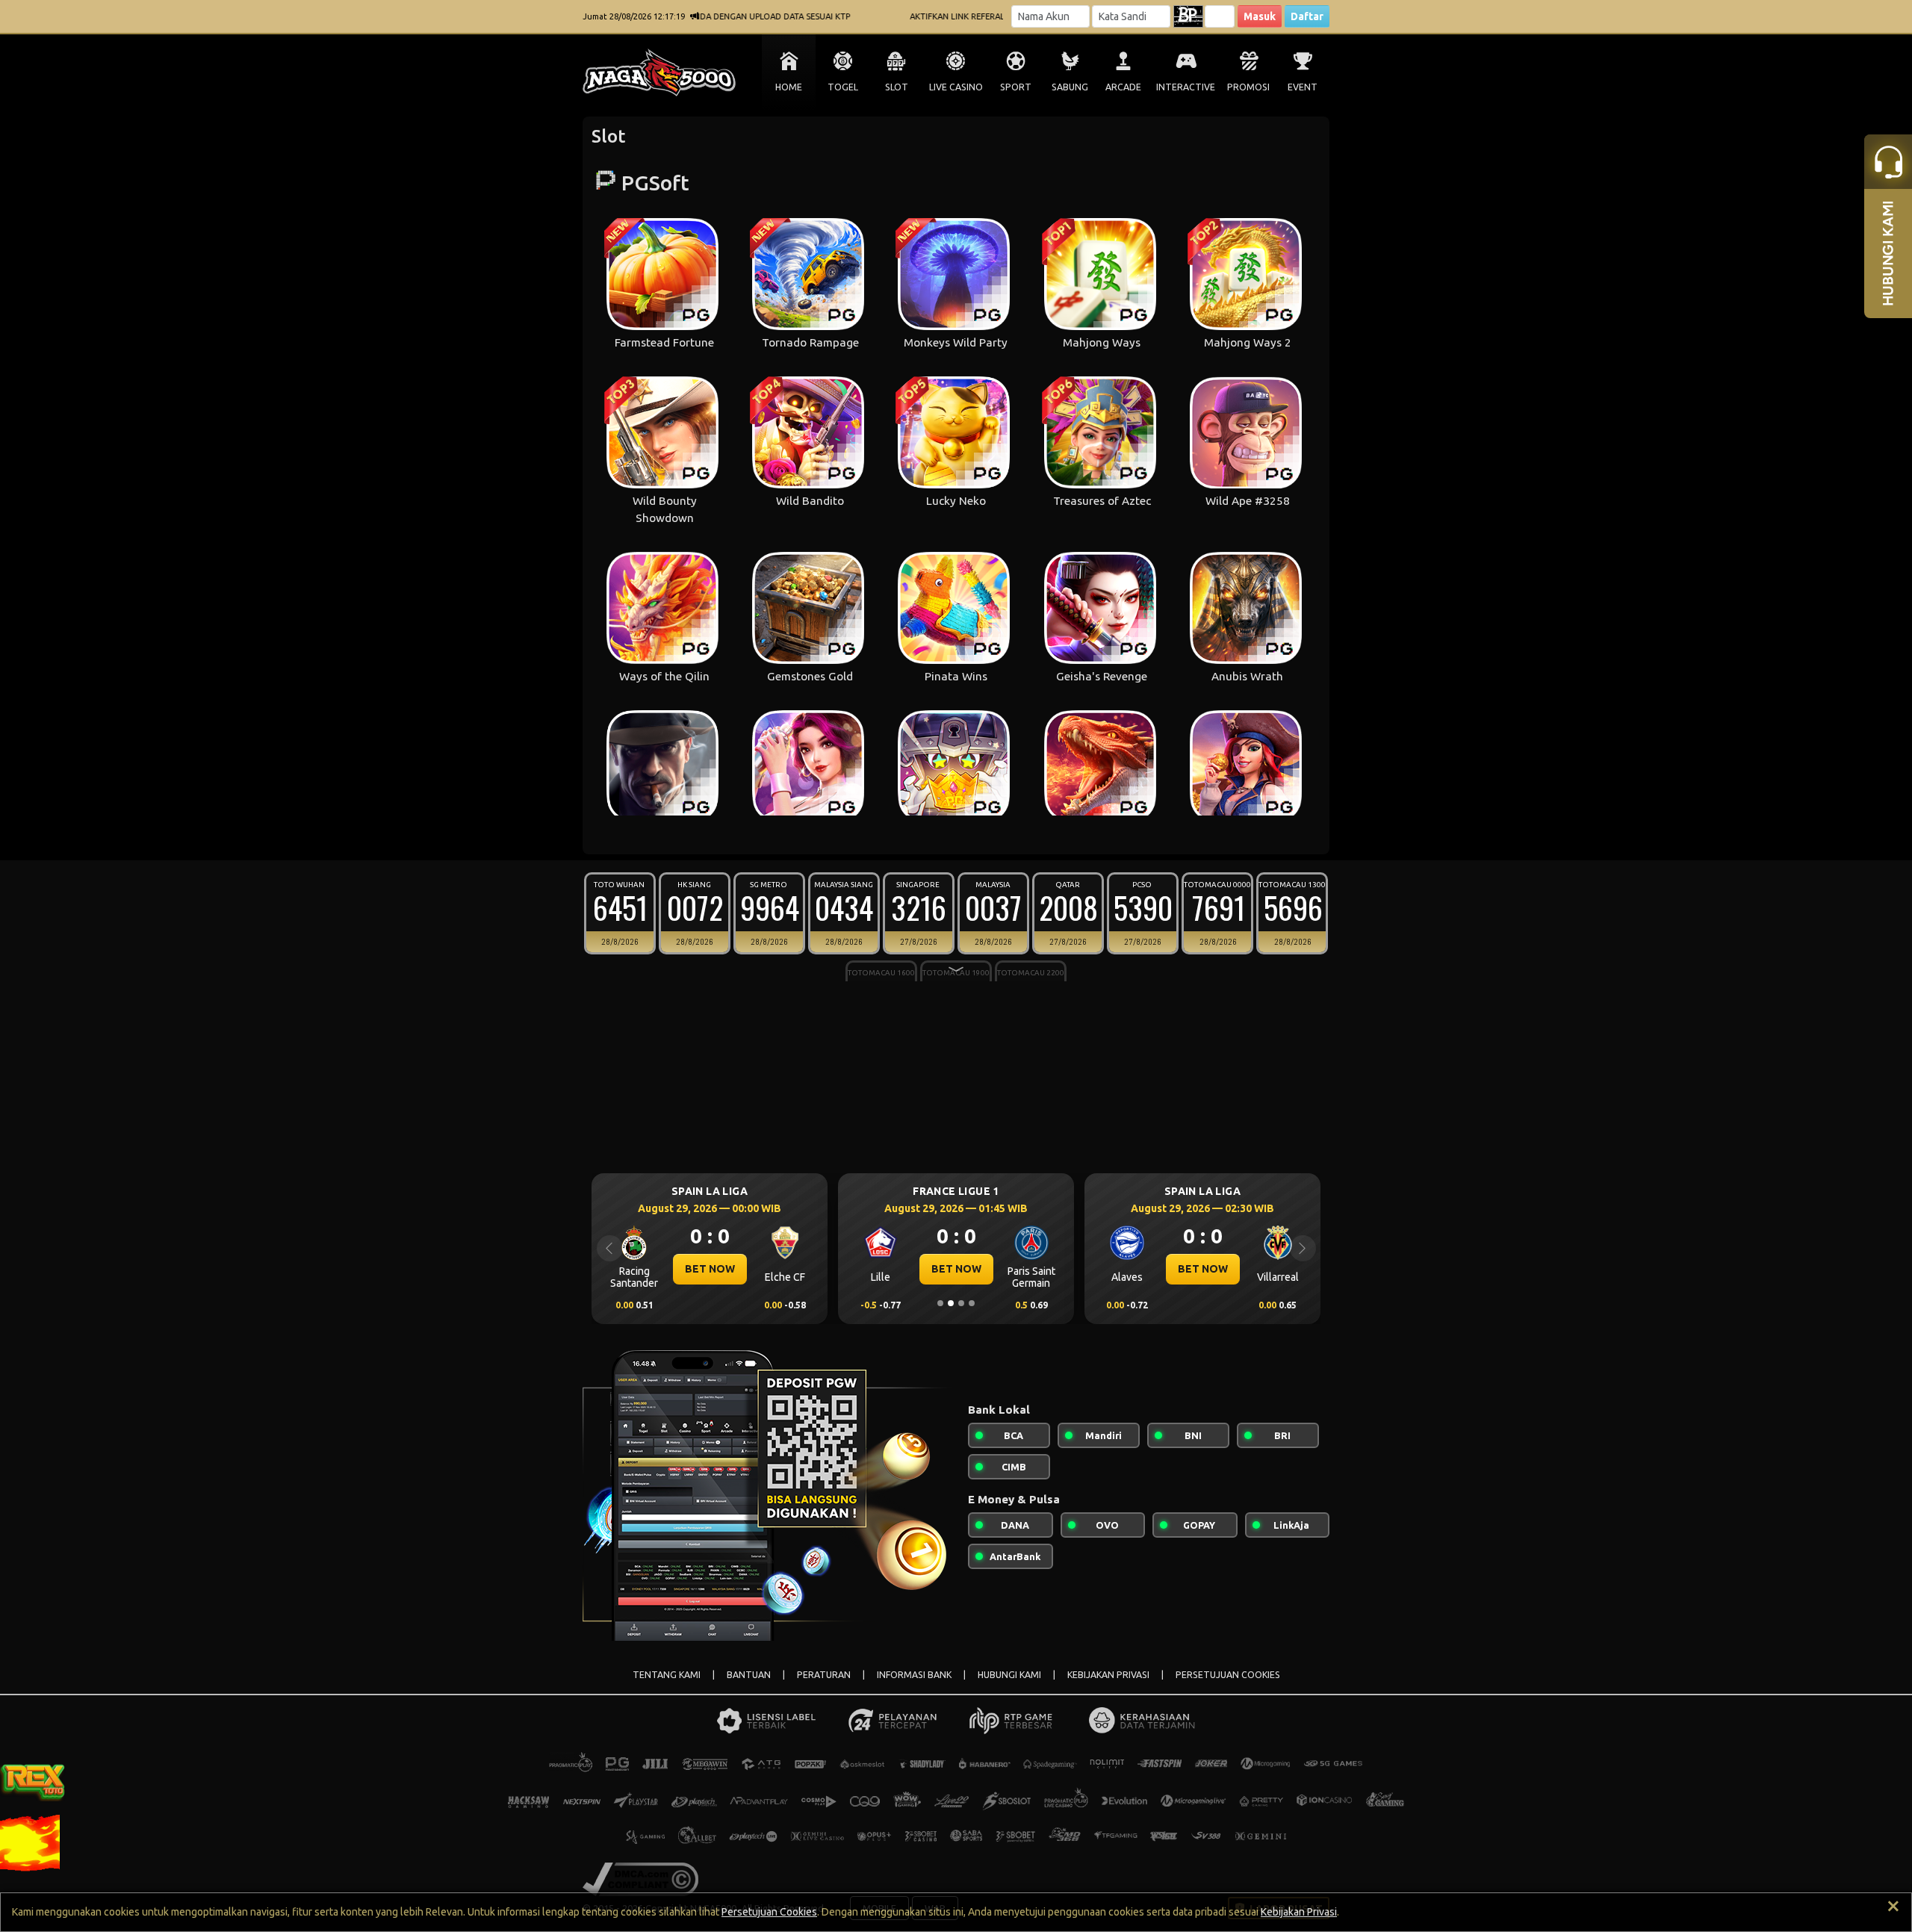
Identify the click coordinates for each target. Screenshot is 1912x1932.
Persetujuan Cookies (769, 1912)
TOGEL (843, 87)
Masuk (1260, 16)
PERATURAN (824, 1675)
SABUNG (1070, 87)
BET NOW (711, 1269)
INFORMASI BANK (914, 1675)
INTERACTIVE (1186, 87)
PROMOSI (1248, 87)
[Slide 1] (940, 1303)
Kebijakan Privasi (1299, 1912)
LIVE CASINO (956, 87)
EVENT (1303, 87)
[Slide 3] (961, 1303)
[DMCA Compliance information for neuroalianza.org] (640, 1878)
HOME (789, 87)
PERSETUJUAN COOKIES (1228, 1675)
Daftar (1307, 16)
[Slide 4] (972, 1303)
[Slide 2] (951, 1303)
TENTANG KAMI (667, 1675)
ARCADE (1123, 87)
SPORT (1016, 87)
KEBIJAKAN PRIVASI (1108, 1675)
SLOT (897, 87)
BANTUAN (749, 1675)
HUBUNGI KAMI (1009, 1675)
